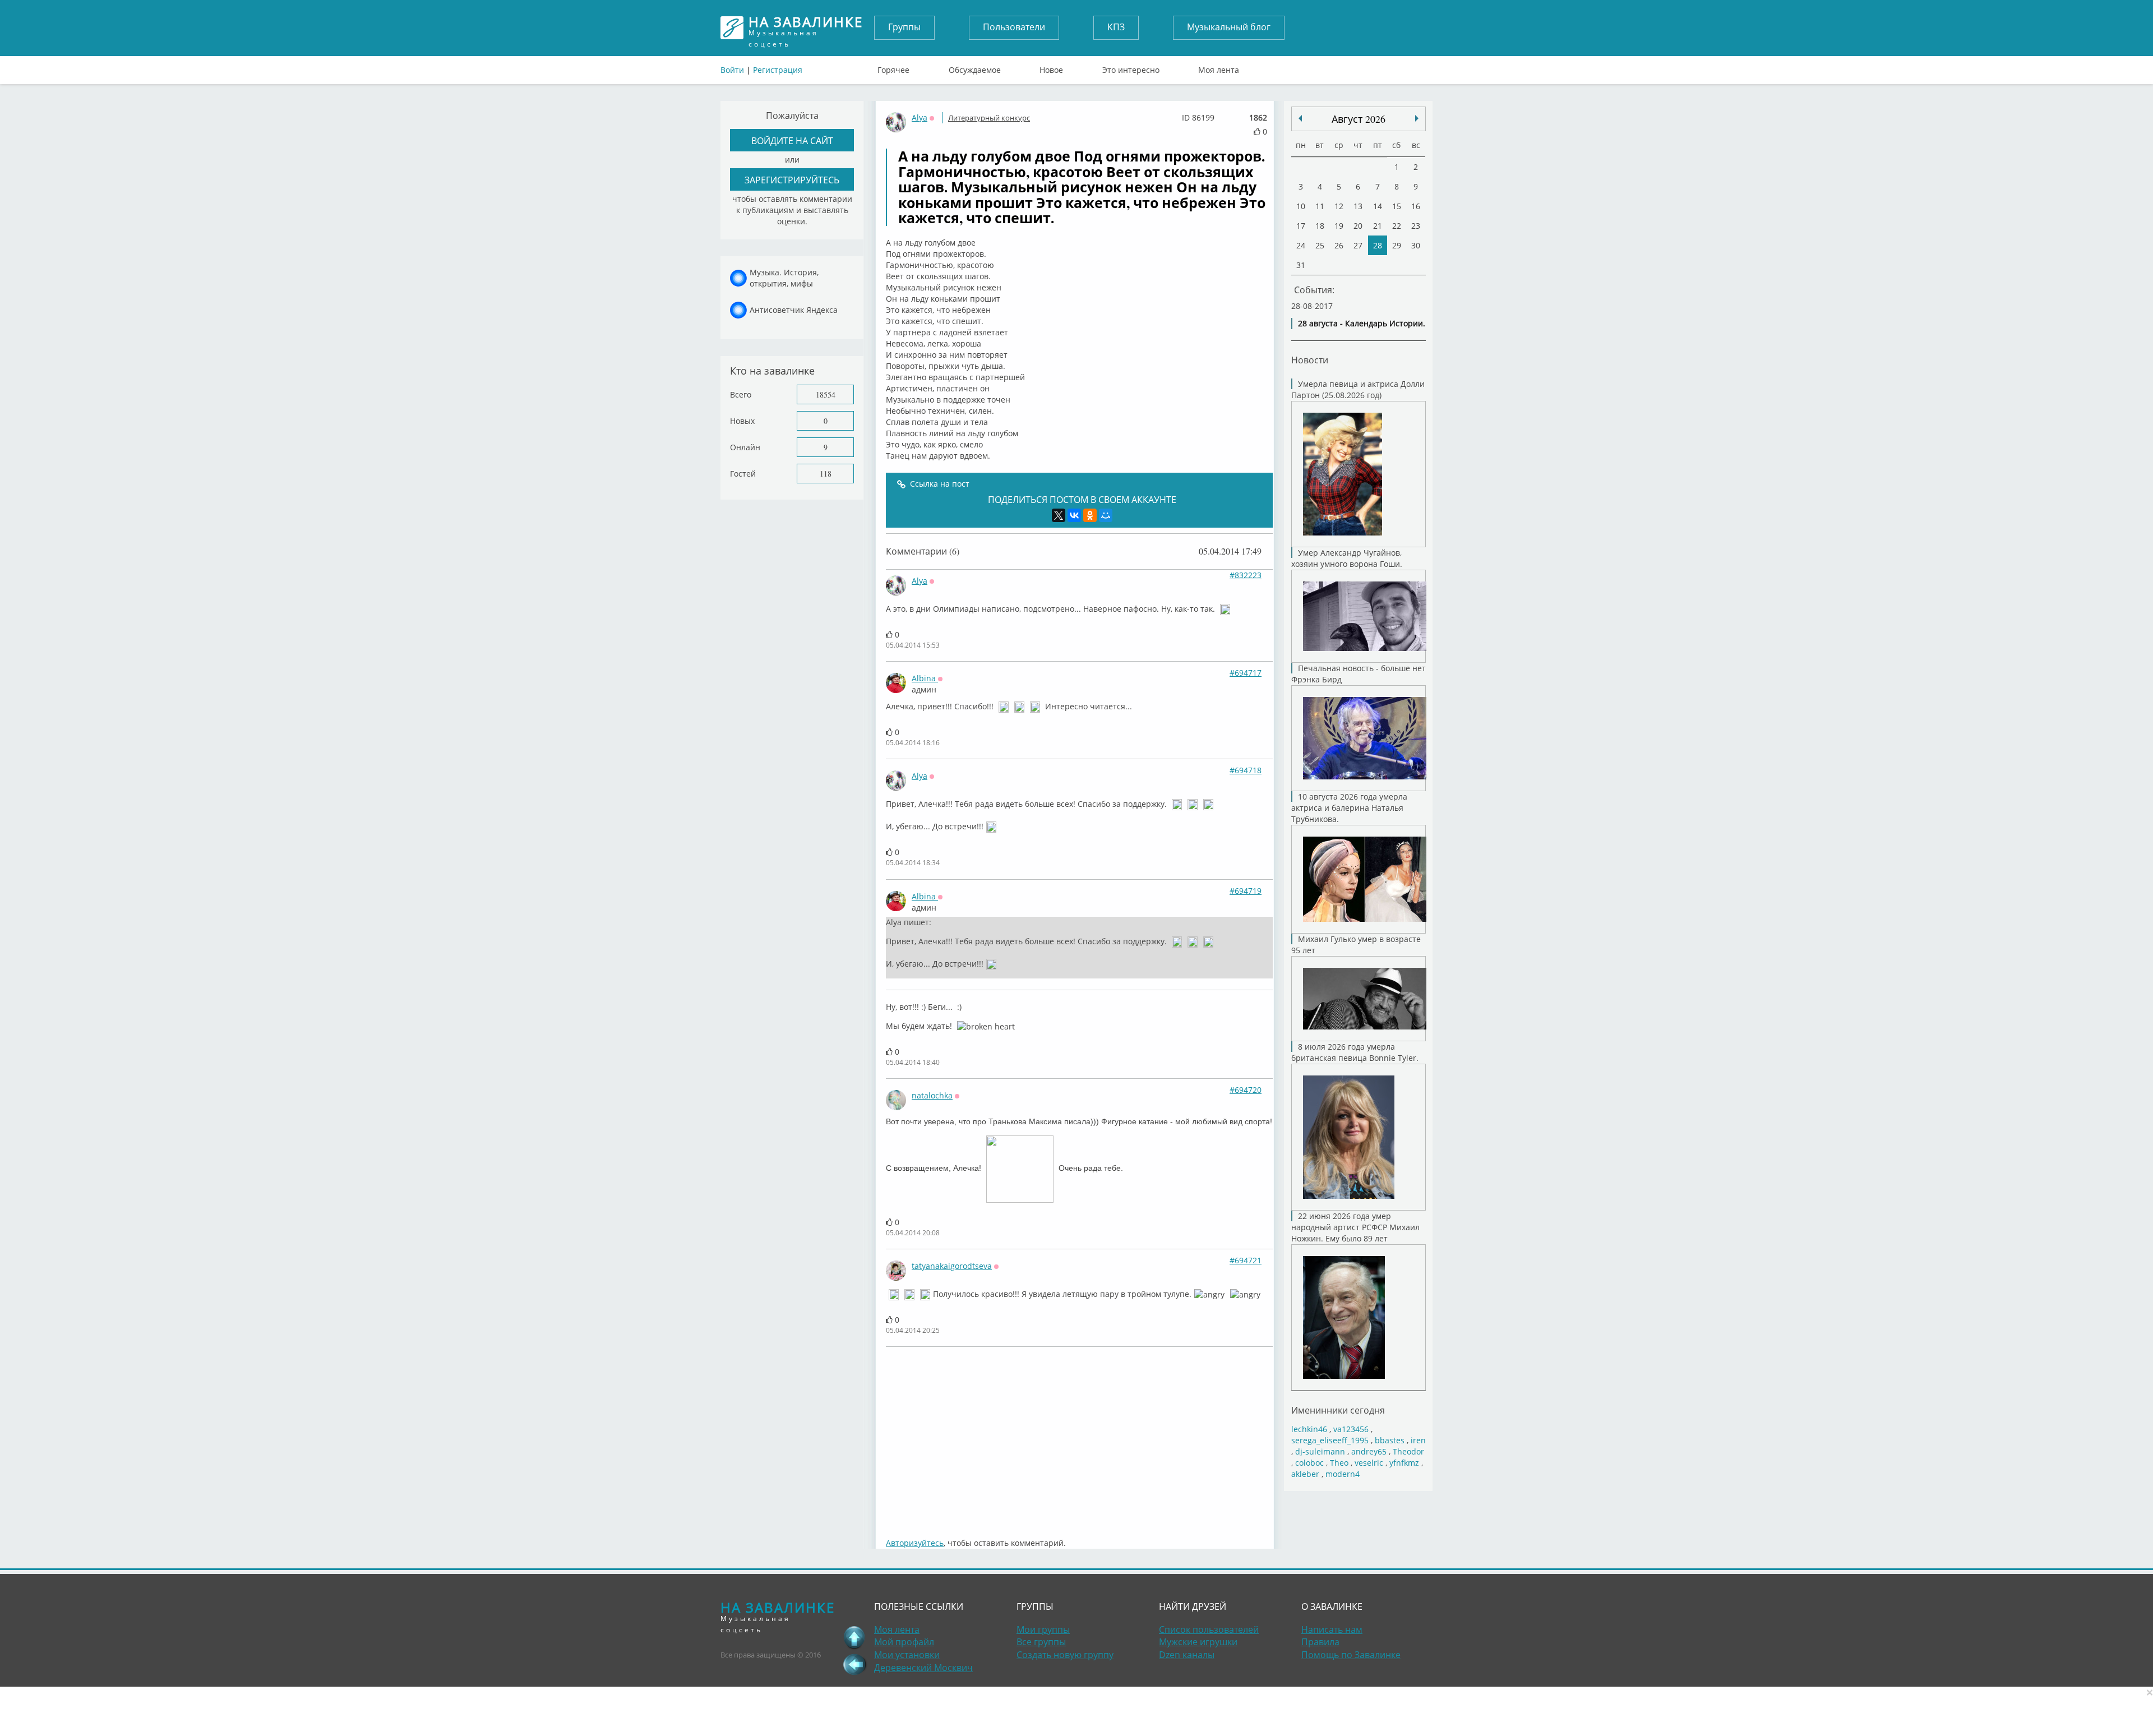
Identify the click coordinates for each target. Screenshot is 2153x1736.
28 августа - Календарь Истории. (1362, 323)
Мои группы (1043, 1629)
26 (1339, 245)
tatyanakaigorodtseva (952, 1266)
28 (1378, 245)
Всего (741, 394)
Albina (925, 678)
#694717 (1246, 673)
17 (1301, 226)
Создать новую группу (1065, 1655)
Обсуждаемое (975, 67)
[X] (1059, 515)
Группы (904, 27)
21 (1378, 226)
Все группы (1041, 1642)
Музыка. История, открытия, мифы (784, 278)
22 (1397, 226)
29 (1397, 245)
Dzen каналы (1187, 1655)
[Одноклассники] (1090, 515)
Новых (742, 421)
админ (924, 689)
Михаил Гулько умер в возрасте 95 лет (1356, 945)
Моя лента (1219, 67)
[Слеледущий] (1300, 118)
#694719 (1246, 891)
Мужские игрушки (1198, 1642)
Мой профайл (904, 1642)
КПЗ (1116, 27)
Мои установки (907, 1655)
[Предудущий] (1417, 118)
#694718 (1246, 770)
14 (1378, 206)
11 (1320, 206)
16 (1416, 206)
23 (1416, 226)
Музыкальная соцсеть (806, 28)
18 (1320, 226)
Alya (920, 117)
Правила (1320, 1642)
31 (1301, 265)
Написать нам (1332, 1629)
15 (1397, 206)
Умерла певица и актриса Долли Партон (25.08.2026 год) (1358, 389)
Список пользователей (1209, 1629)
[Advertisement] (1222, 1437)
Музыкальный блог (1229, 27)
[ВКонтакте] (1074, 515)
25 (1320, 245)
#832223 (1246, 575)
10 (1301, 206)
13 (1358, 206)
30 (1416, 245)
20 (1358, 226)
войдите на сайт (792, 140)
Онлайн (745, 447)
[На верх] (854, 1637)
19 (1339, 226)
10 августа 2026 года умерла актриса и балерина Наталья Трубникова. (1349, 808)
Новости (1310, 360)
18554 (826, 394)
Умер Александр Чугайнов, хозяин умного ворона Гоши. (1347, 558)
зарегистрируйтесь (792, 180)
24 (1301, 245)
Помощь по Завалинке (1351, 1655)
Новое (1051, 67)
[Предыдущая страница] (854, 1664)
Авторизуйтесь (915, 1543)
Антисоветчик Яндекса (794, 310)
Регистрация (778, 70)
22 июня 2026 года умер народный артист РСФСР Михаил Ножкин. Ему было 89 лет (1355, 1227)
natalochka (932, 1095)
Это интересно (1131, 67)
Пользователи (1014, 27)
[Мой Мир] (1106, 515)
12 (1339, 206)
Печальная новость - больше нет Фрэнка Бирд (1359, 674)
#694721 (1246, 1260)
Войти (732, 70)
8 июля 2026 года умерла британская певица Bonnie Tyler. (1355, 1052)
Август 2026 (1359, 119)
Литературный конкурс (989, 118)
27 (1358, 245)
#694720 (1246, 1090)
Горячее (893, 67)
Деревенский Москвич (923, 1668)
